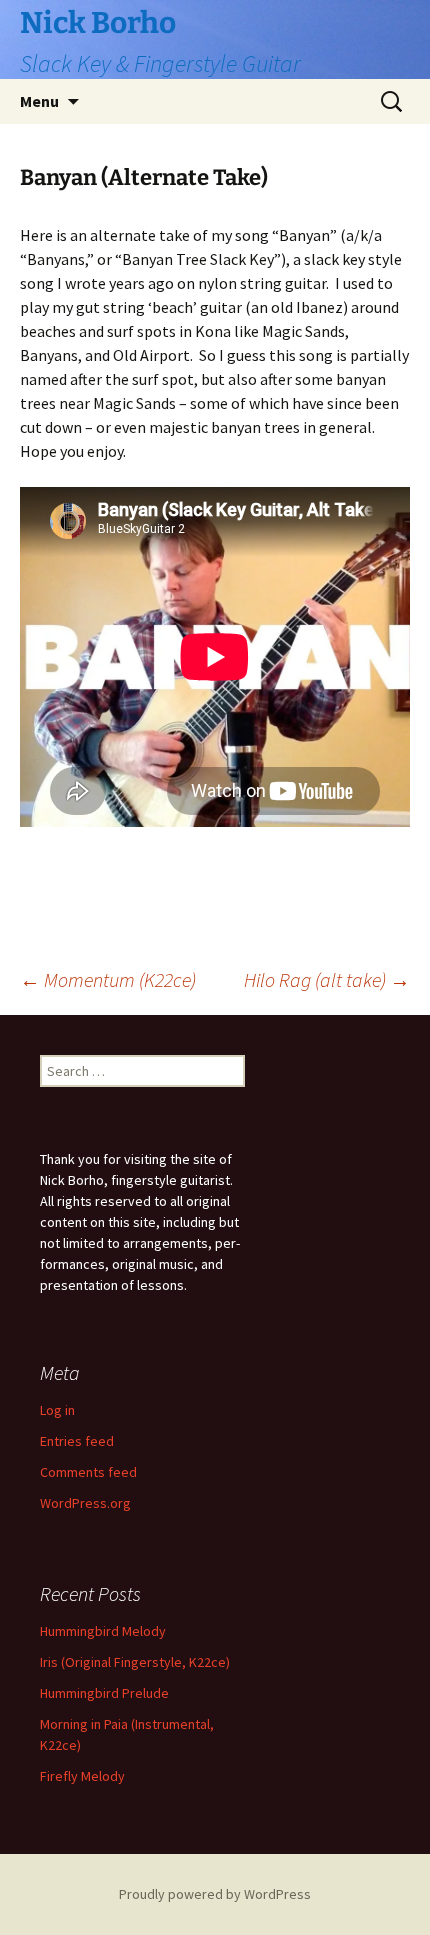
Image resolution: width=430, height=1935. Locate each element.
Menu (39, 101)
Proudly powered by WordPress (215, 1894)
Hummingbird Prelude (104, 1693)
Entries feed (77, 1441)
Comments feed (88, 1472)
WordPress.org (85, 1503)
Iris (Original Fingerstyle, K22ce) (135, 1662)
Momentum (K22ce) (108, 979)
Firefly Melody (82, 1776)
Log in (57, 1410)
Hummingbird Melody (103, 1631)
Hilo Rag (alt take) (327, 979)
